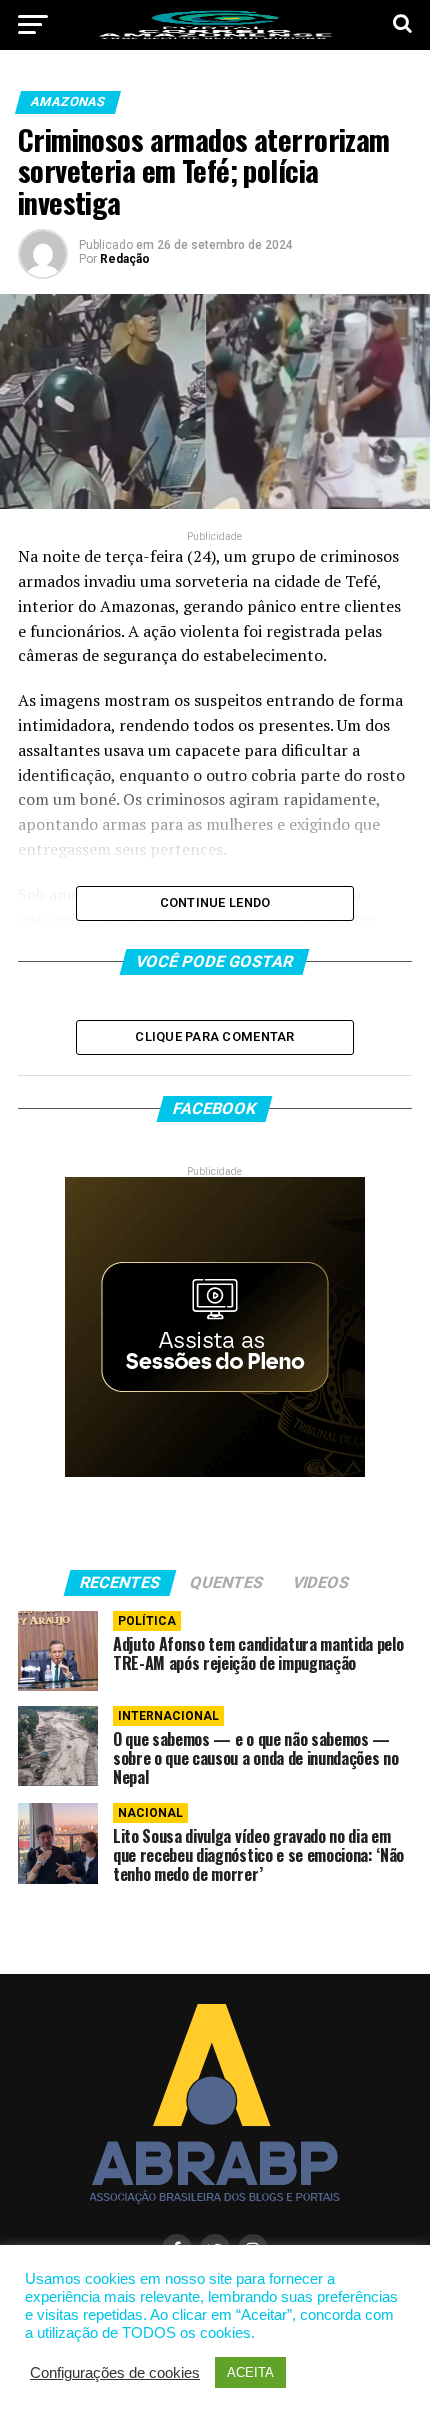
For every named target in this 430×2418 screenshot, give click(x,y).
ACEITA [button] (250, 2372)
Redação (125, 259)
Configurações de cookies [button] (115, 2373)
